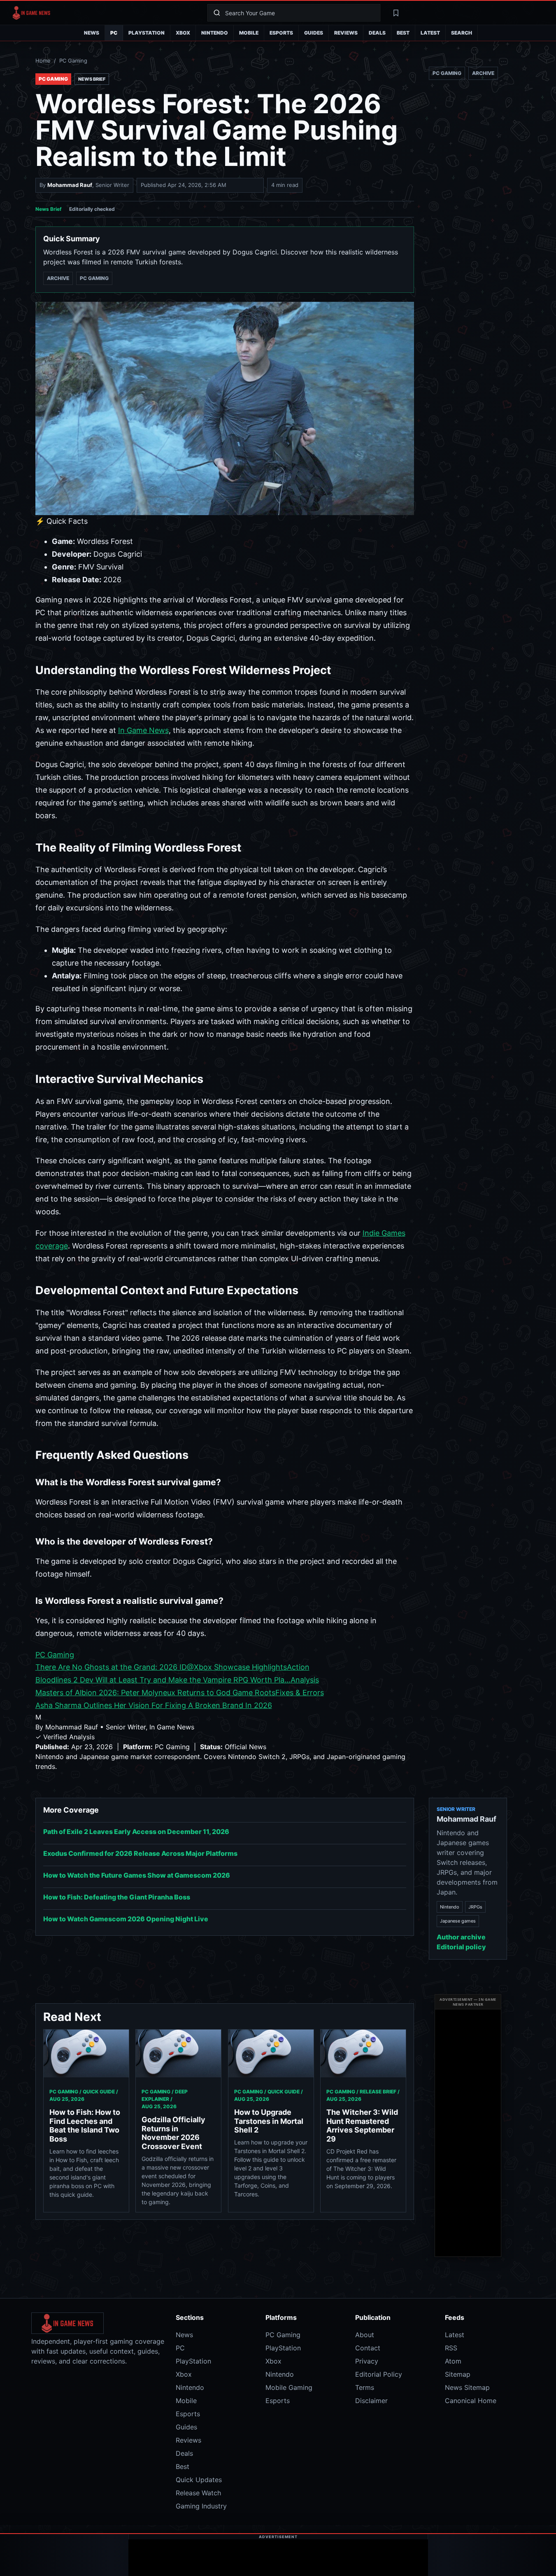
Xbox (183, 33)
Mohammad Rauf (70, 185)
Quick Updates (199, 2480)
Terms (365, 2387)
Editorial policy (461, 1947)
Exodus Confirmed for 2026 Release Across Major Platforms (140, 1853)
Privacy (367, 2361)
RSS (451, 2348)
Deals (377, 33)
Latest (430, 33)
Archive (58, 278)
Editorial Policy (379, 2374)
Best (403, 33)
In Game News (143, 730)
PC (114, 33)
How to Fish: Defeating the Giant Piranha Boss (117, 1897)
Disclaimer (371, 2401)
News (92, 33)
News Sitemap (467, 2387)
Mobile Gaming (289, 2387)
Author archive (461, 1937)
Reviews (346, 33)
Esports (281, 33)
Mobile (249, 33)
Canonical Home (471, 2401)
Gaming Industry (201, 2506)
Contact (368, 2348)
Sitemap (458, 2374)
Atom (453, 2361)
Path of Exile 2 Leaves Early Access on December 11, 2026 (136, 1832)
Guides (314, 33)
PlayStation (147, 33)
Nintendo (215, 33)
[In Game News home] (104, 13)
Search (462, 33)
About (365, 2335)
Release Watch (198, 2493)
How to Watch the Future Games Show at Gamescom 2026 (137, 1875)
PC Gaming (73, 61)
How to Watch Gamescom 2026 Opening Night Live (126, 1919)
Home (43, 61)
